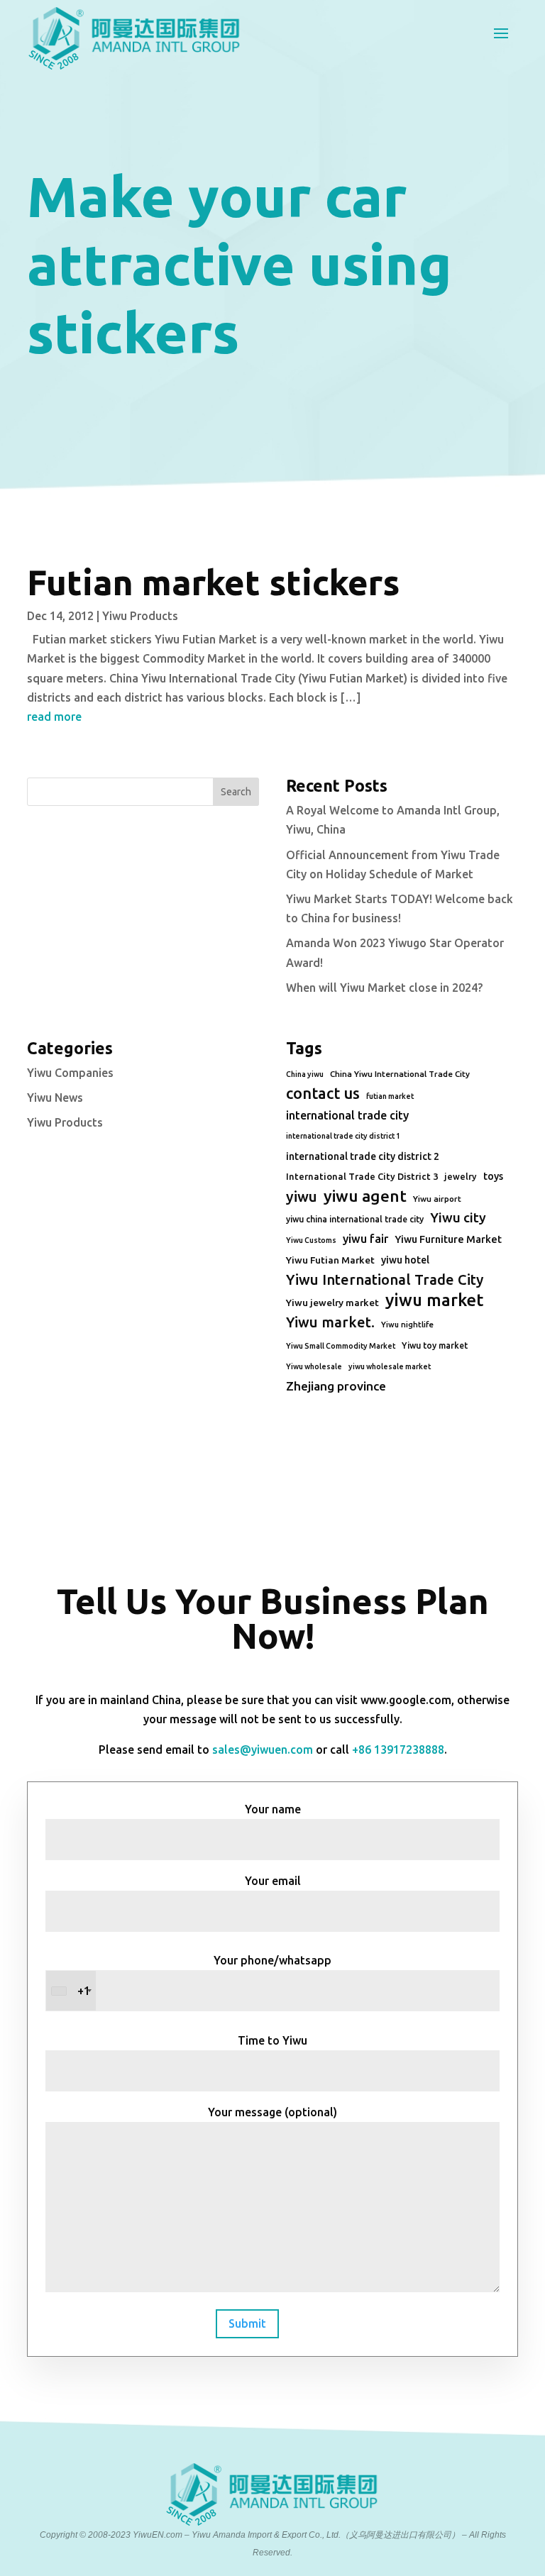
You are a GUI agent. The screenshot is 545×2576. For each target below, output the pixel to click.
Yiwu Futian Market (330, 1260)
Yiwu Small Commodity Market (341, 1346)
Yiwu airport (437, 1199)
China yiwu (305, 1074)
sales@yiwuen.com (263, 1749)
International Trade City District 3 (362, 1176)
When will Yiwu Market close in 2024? (384, 988)
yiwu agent (365, 1196)
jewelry (461, 1176)
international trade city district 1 (343, 1136)
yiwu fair (365, 1239)
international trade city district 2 (363, 1156)
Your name (273, 1809)
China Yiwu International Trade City (400, 1074)
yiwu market (434, 1300)
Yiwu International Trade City (385, 1279)
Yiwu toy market (435, 1345)
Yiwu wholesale (314, 1366)
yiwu (302, 1196)
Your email (273, 1881)
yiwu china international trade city (355, 1219)
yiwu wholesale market (390, 1366)
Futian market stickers (213, 582)
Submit (247, 2323)
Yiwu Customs (311, 1240)
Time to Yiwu (272, 2040)
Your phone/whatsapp (204, 1975)
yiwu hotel (405, 1260)
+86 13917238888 (398, 1749)
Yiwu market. (330, 1322)
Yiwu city (458, 1217)
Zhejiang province (336, 1386)
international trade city (347, 1115)
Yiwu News (55, 1098)
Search (236, 792)
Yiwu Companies (70, 1073)
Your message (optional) (272, 2112)
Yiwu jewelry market (332, 1303)
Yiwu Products (140, 616)
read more (54, 717)
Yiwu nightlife (407, 1325)
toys (493, 1176)
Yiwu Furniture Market (448, 1239)
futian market (390, 1096)
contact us (323, 1093)
